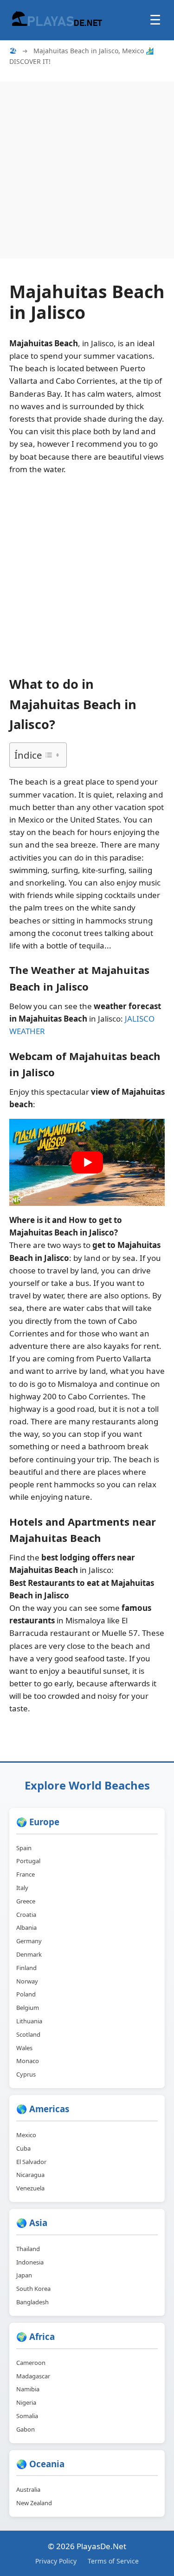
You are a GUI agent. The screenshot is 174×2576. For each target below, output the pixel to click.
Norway (27, 1981)
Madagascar (33, 2376)
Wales (24, 2048)
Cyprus (26, 2074)
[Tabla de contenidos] (52, 755)
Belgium (28, 2008)
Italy (22, 1888)
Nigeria (26, 2402)
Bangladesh (32, 2302)
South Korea (33, 2289)
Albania (26, 1927)
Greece (26, 1901)
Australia (28, 2489)
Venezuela (30, 2188)
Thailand (28, 2249)
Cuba (23, 2148)
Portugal (28, 1861)
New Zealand (34, 2503)
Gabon (26, 2429)
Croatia (26, 1915)
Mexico (26, 2135)
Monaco (28, 2061)
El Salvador (31, 2162)
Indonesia (30, 2262)
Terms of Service (113, 2561)
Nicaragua (30, 2175)
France (26, 1874)
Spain (24, 1848)
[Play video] (87, 1162)
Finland (26, 1968)
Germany (29, 1941)
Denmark (29, 1954)
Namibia (28, 2389)
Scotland (28, 2034)
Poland (26, 1994)
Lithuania (29, 2021)
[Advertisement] (87, 168)
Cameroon (31, 2363)
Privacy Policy (56, 2561)
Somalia (27, 2416)
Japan (24, 2275)
